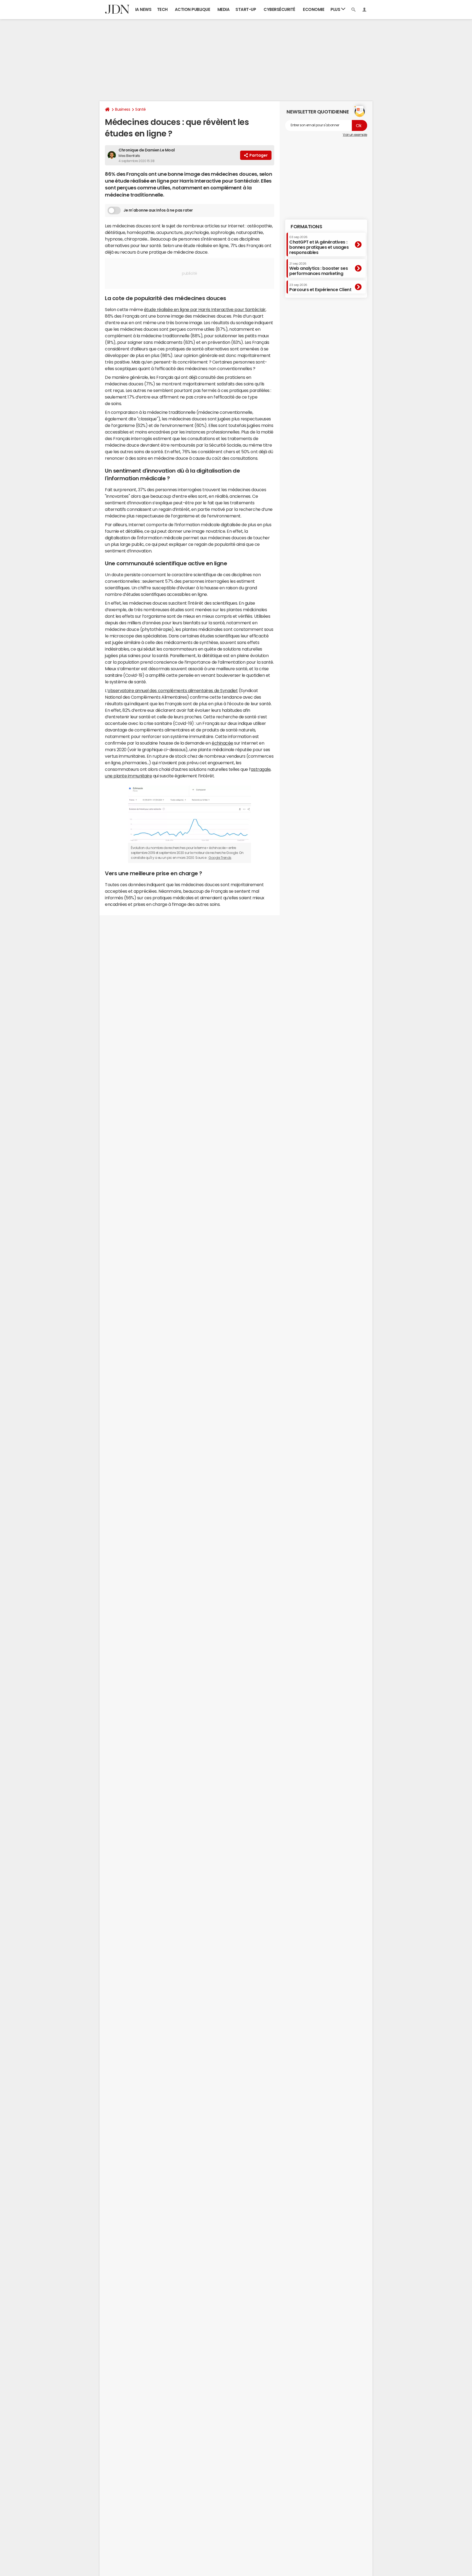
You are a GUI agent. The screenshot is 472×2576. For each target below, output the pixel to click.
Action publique (193, 9)
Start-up (246, 9)
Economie (314, 9)
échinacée (222, 743)
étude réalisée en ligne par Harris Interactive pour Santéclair (205, 309)
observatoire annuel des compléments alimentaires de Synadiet (173, 690)
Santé (141, 109)
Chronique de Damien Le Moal (147, 150)
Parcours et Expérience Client (320, 288)
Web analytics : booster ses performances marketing (318, 269)
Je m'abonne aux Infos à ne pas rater (158, 210)
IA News (143, 9)
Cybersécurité (279, 9)
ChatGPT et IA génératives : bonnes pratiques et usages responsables (319, 245)
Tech (162, 9)
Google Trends (220, 858)
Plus (336, 9)
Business (123, 109)
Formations (306, 227)
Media (224, 9)
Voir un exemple (355, 135)
